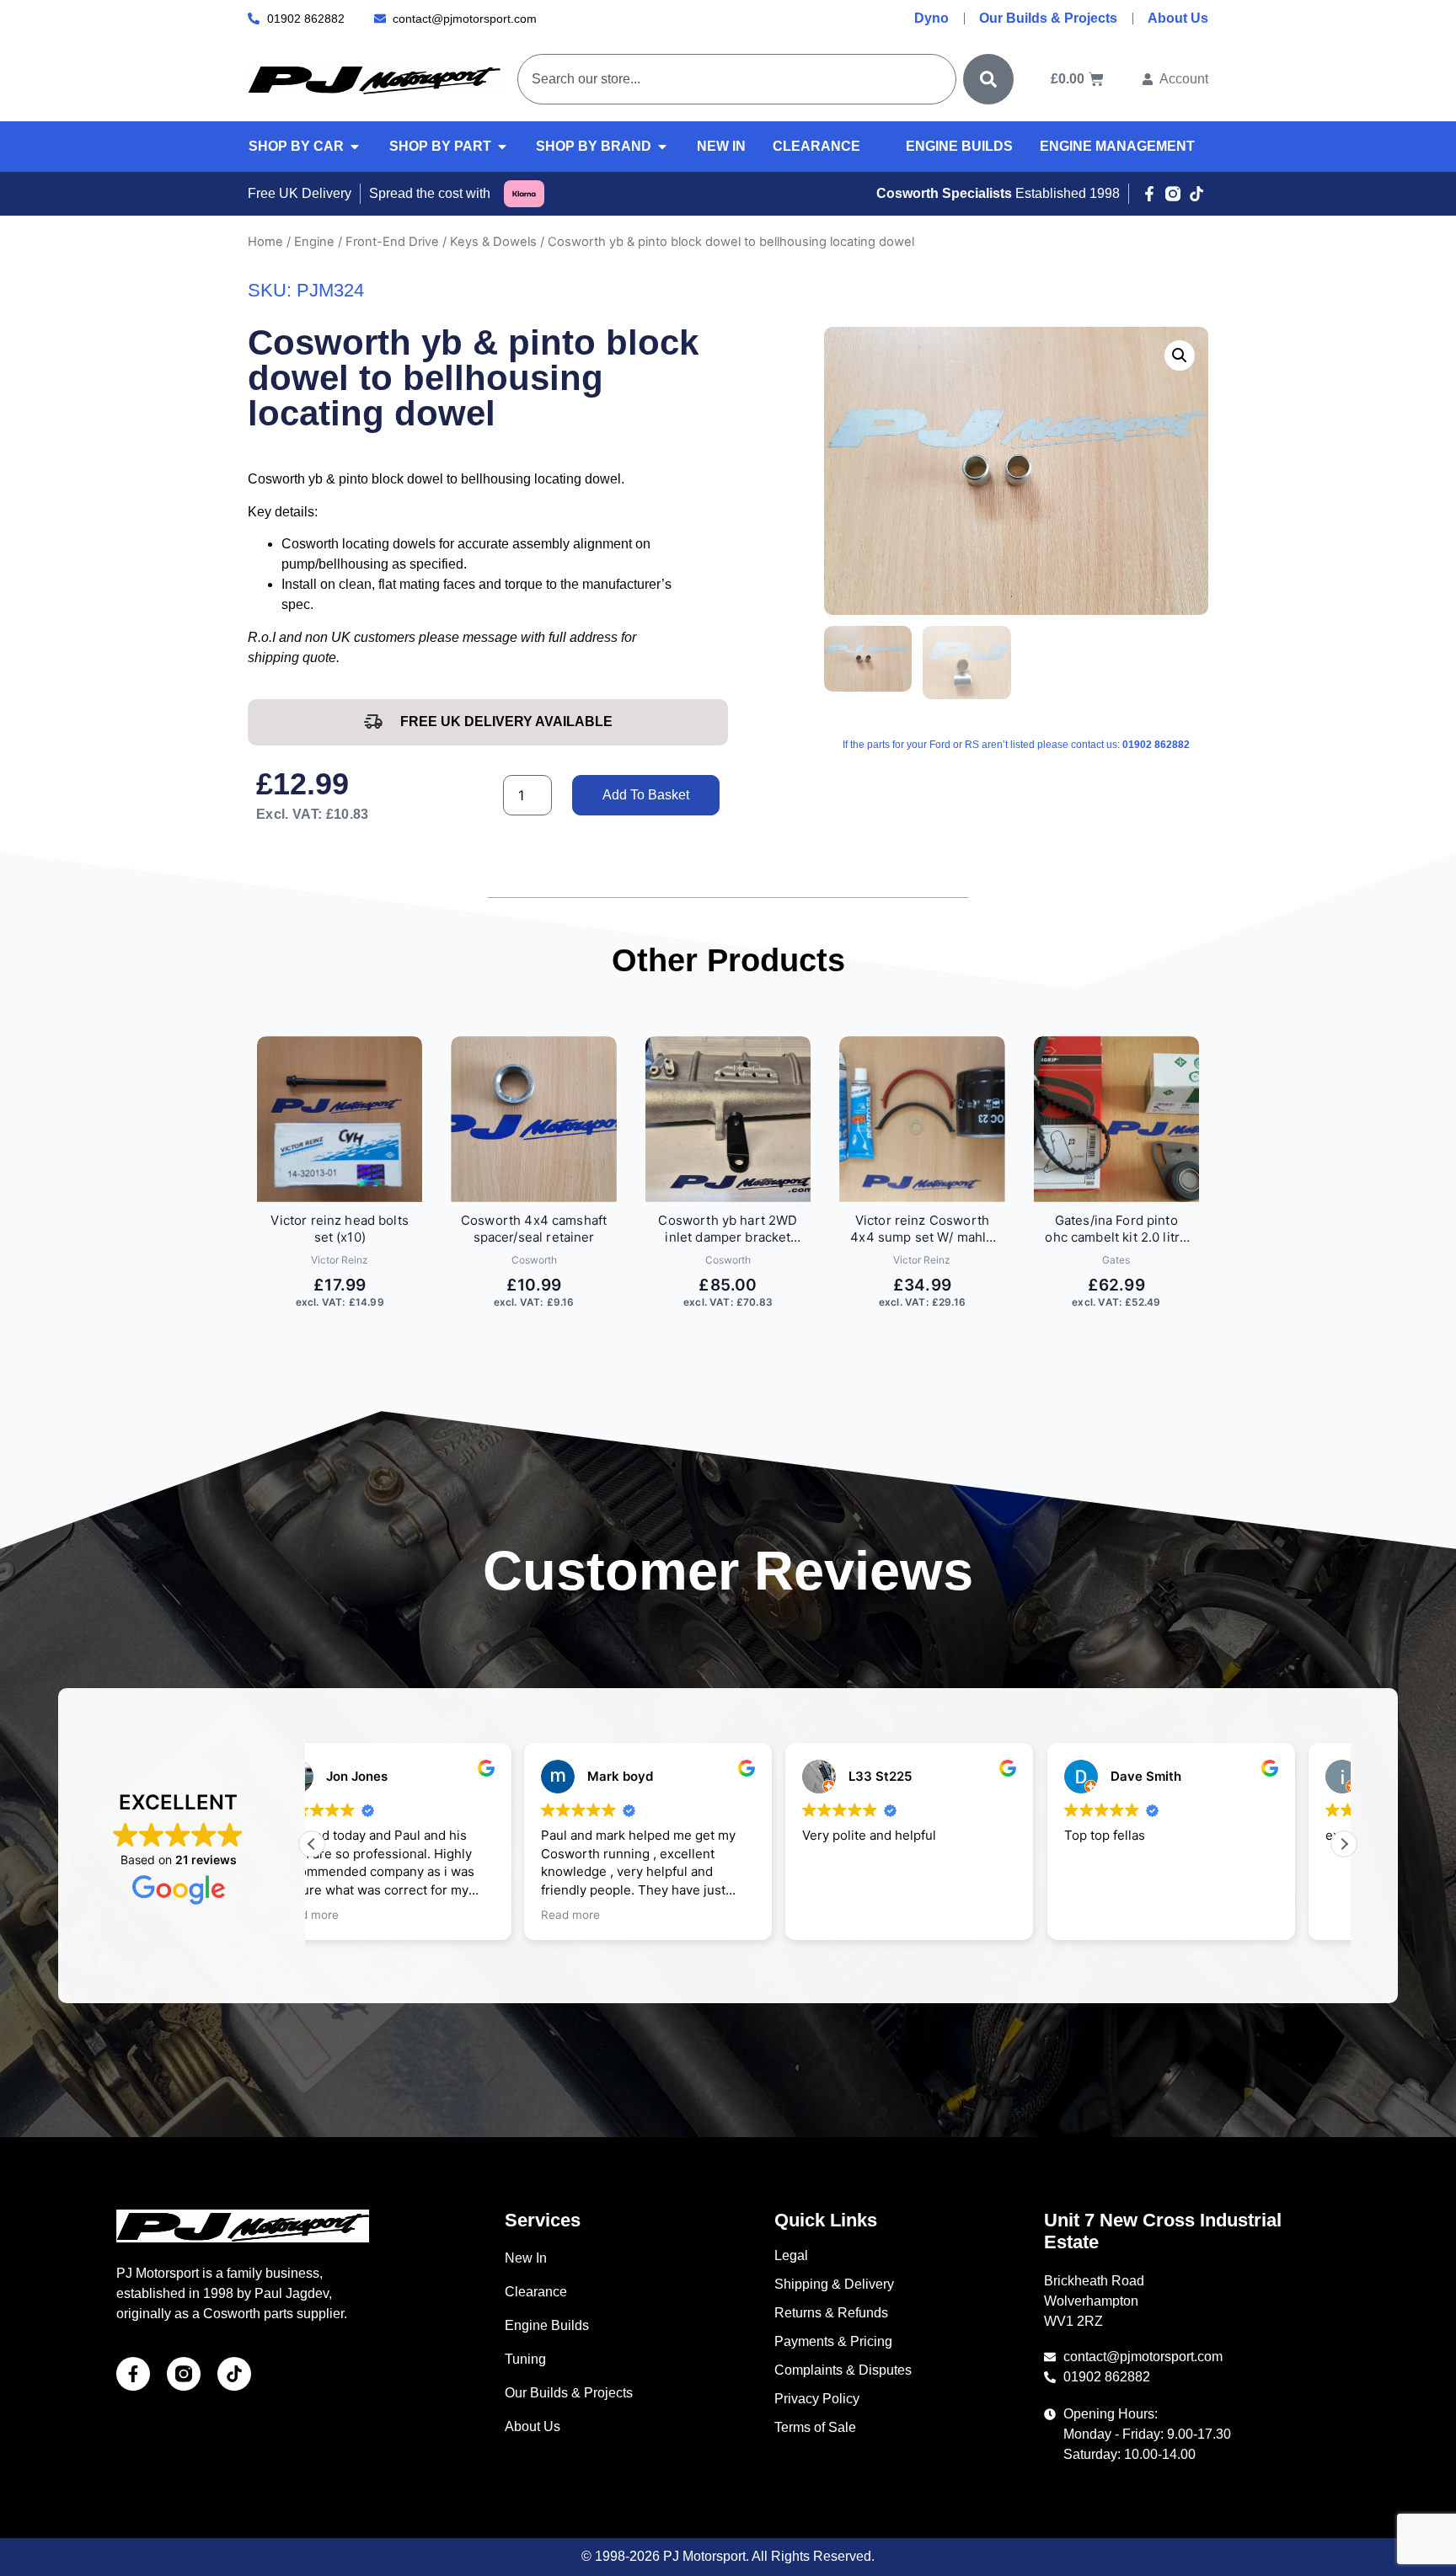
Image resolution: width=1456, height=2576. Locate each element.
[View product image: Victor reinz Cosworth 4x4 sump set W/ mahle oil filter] (922, 1119)
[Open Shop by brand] (662, 147)
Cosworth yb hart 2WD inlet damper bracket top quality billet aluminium (728, 1229)
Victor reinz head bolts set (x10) (339, 1229)
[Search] (988, 79)
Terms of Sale (815, 2427)
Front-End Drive (392, 242)
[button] (1180, 355)
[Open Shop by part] (502, 147)
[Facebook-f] (1149, 194)
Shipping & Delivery (834, 2284)
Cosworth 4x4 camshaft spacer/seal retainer (534, 1229)
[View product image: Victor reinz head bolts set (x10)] (340, 1119)
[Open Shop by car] (355, 147)
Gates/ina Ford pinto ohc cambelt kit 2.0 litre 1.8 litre (1116, 1229)
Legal (791, 2255)
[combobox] (737, 79)
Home (265, 242)
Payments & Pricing (833, 2341)
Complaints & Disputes (843, 2370)
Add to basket (646, 795)
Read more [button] (358, 1915)
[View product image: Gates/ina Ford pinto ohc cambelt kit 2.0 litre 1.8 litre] (1116, 1119)
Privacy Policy (817, 2399)
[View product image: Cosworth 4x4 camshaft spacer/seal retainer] (533, 1119)
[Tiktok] (1196, 194)
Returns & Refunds (831, 2313)
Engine (314, 242)
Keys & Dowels (493, 242)
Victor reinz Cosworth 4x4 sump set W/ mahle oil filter (922, 1229)
